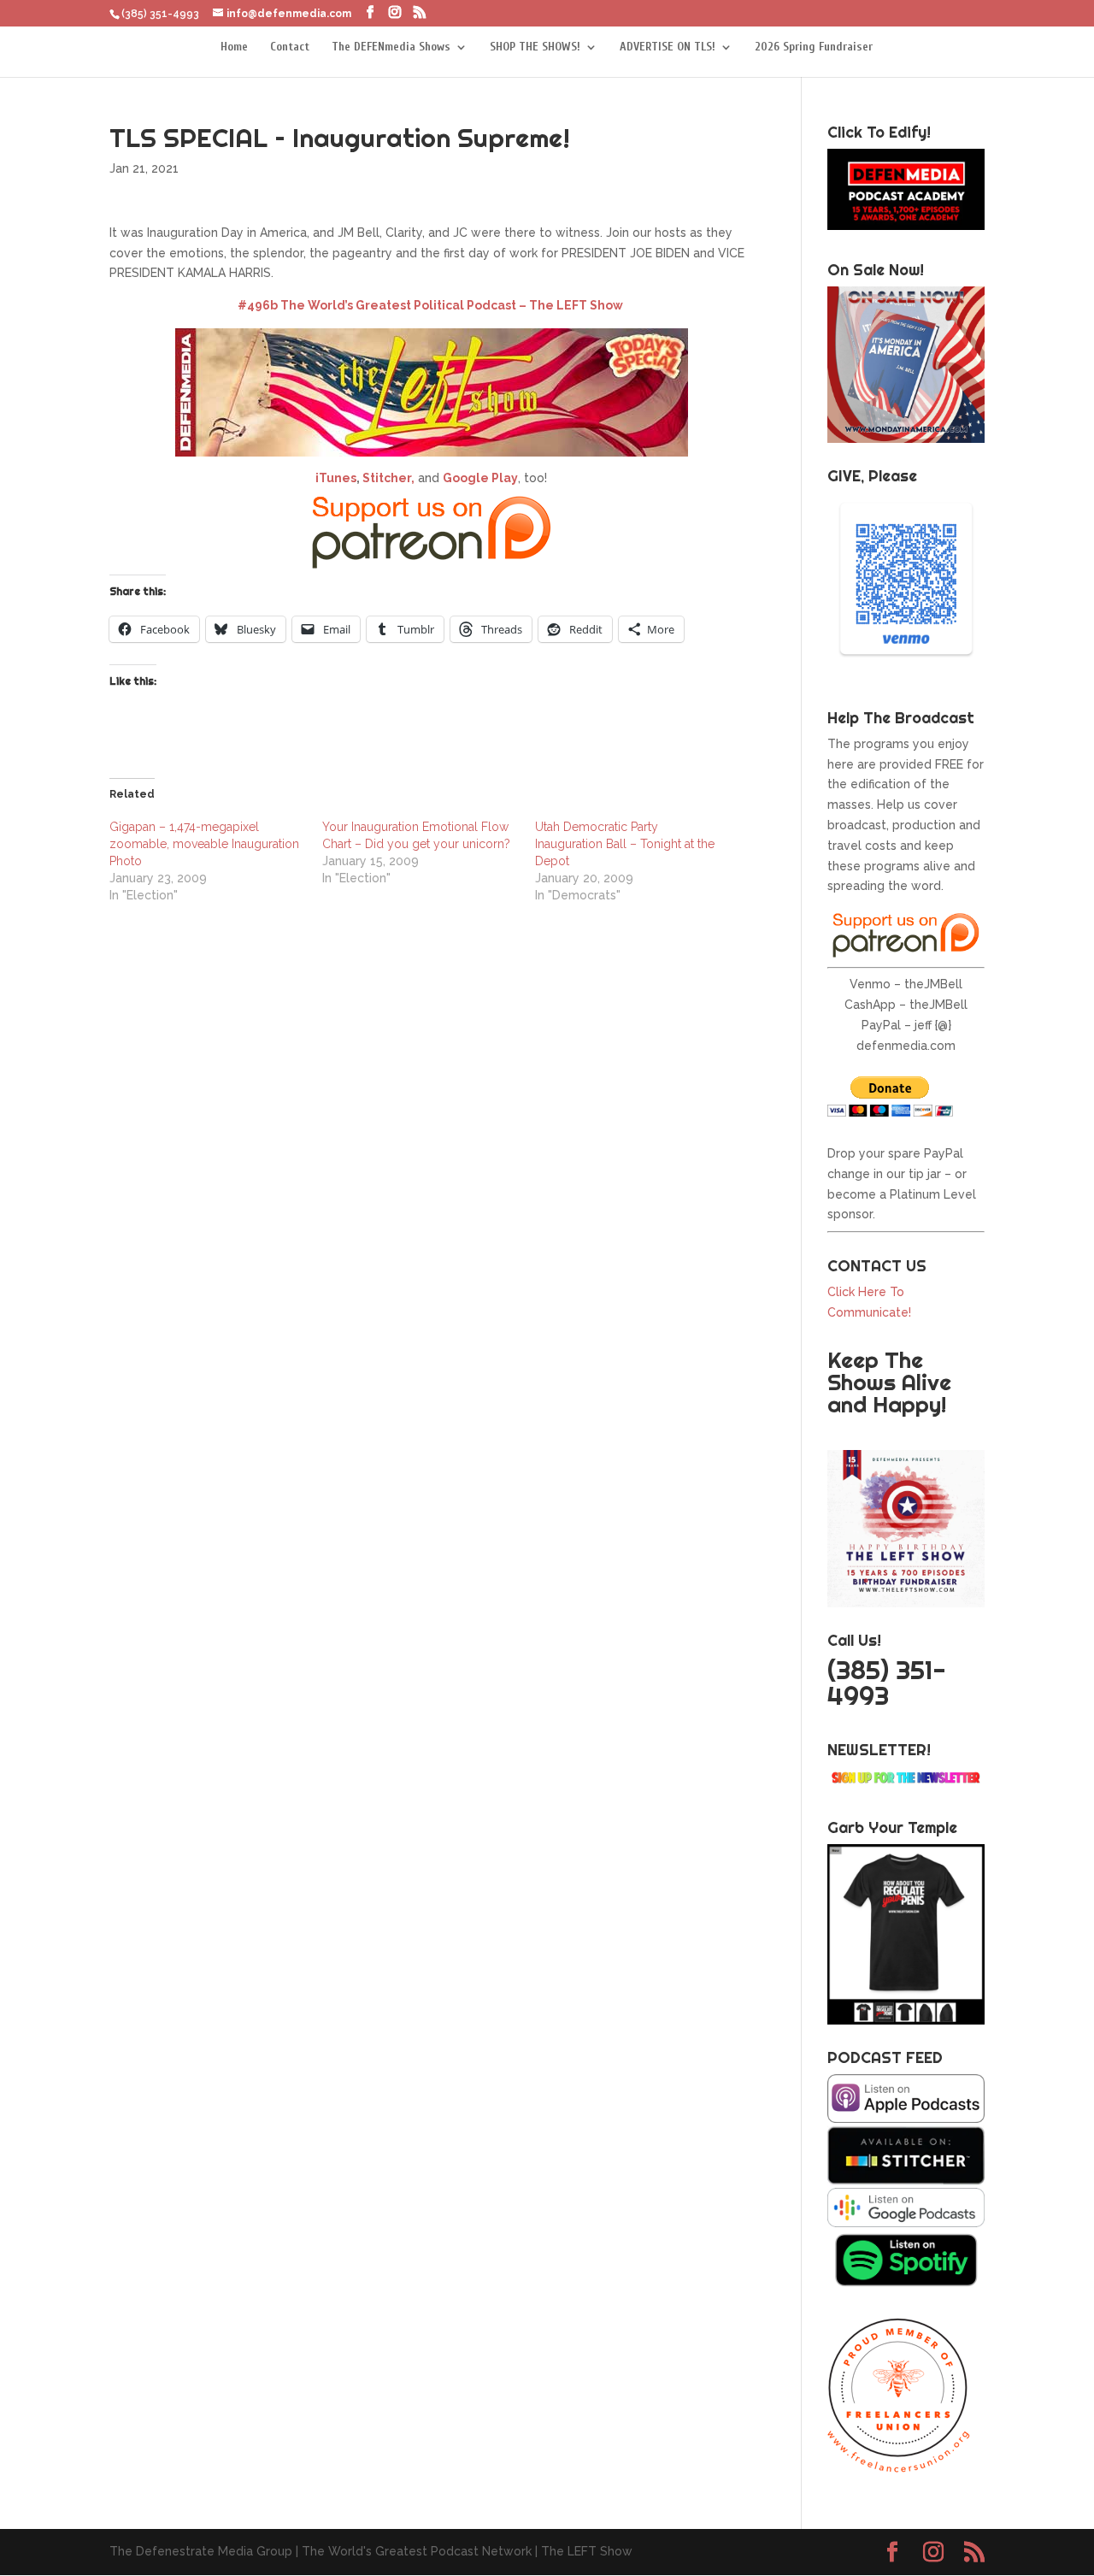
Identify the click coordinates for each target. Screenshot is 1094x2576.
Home (234, 47)
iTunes (336, 478)
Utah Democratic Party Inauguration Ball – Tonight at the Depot (625, 844)
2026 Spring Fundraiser (814, 47)
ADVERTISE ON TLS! (668, 47)
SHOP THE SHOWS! (535, 47)
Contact (290, 47)
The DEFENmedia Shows (391, 47)
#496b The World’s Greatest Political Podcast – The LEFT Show (430, 305)
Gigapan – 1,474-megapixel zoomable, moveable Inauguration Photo (204, 844)
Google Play (480, 478)
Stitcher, (387, 478)
